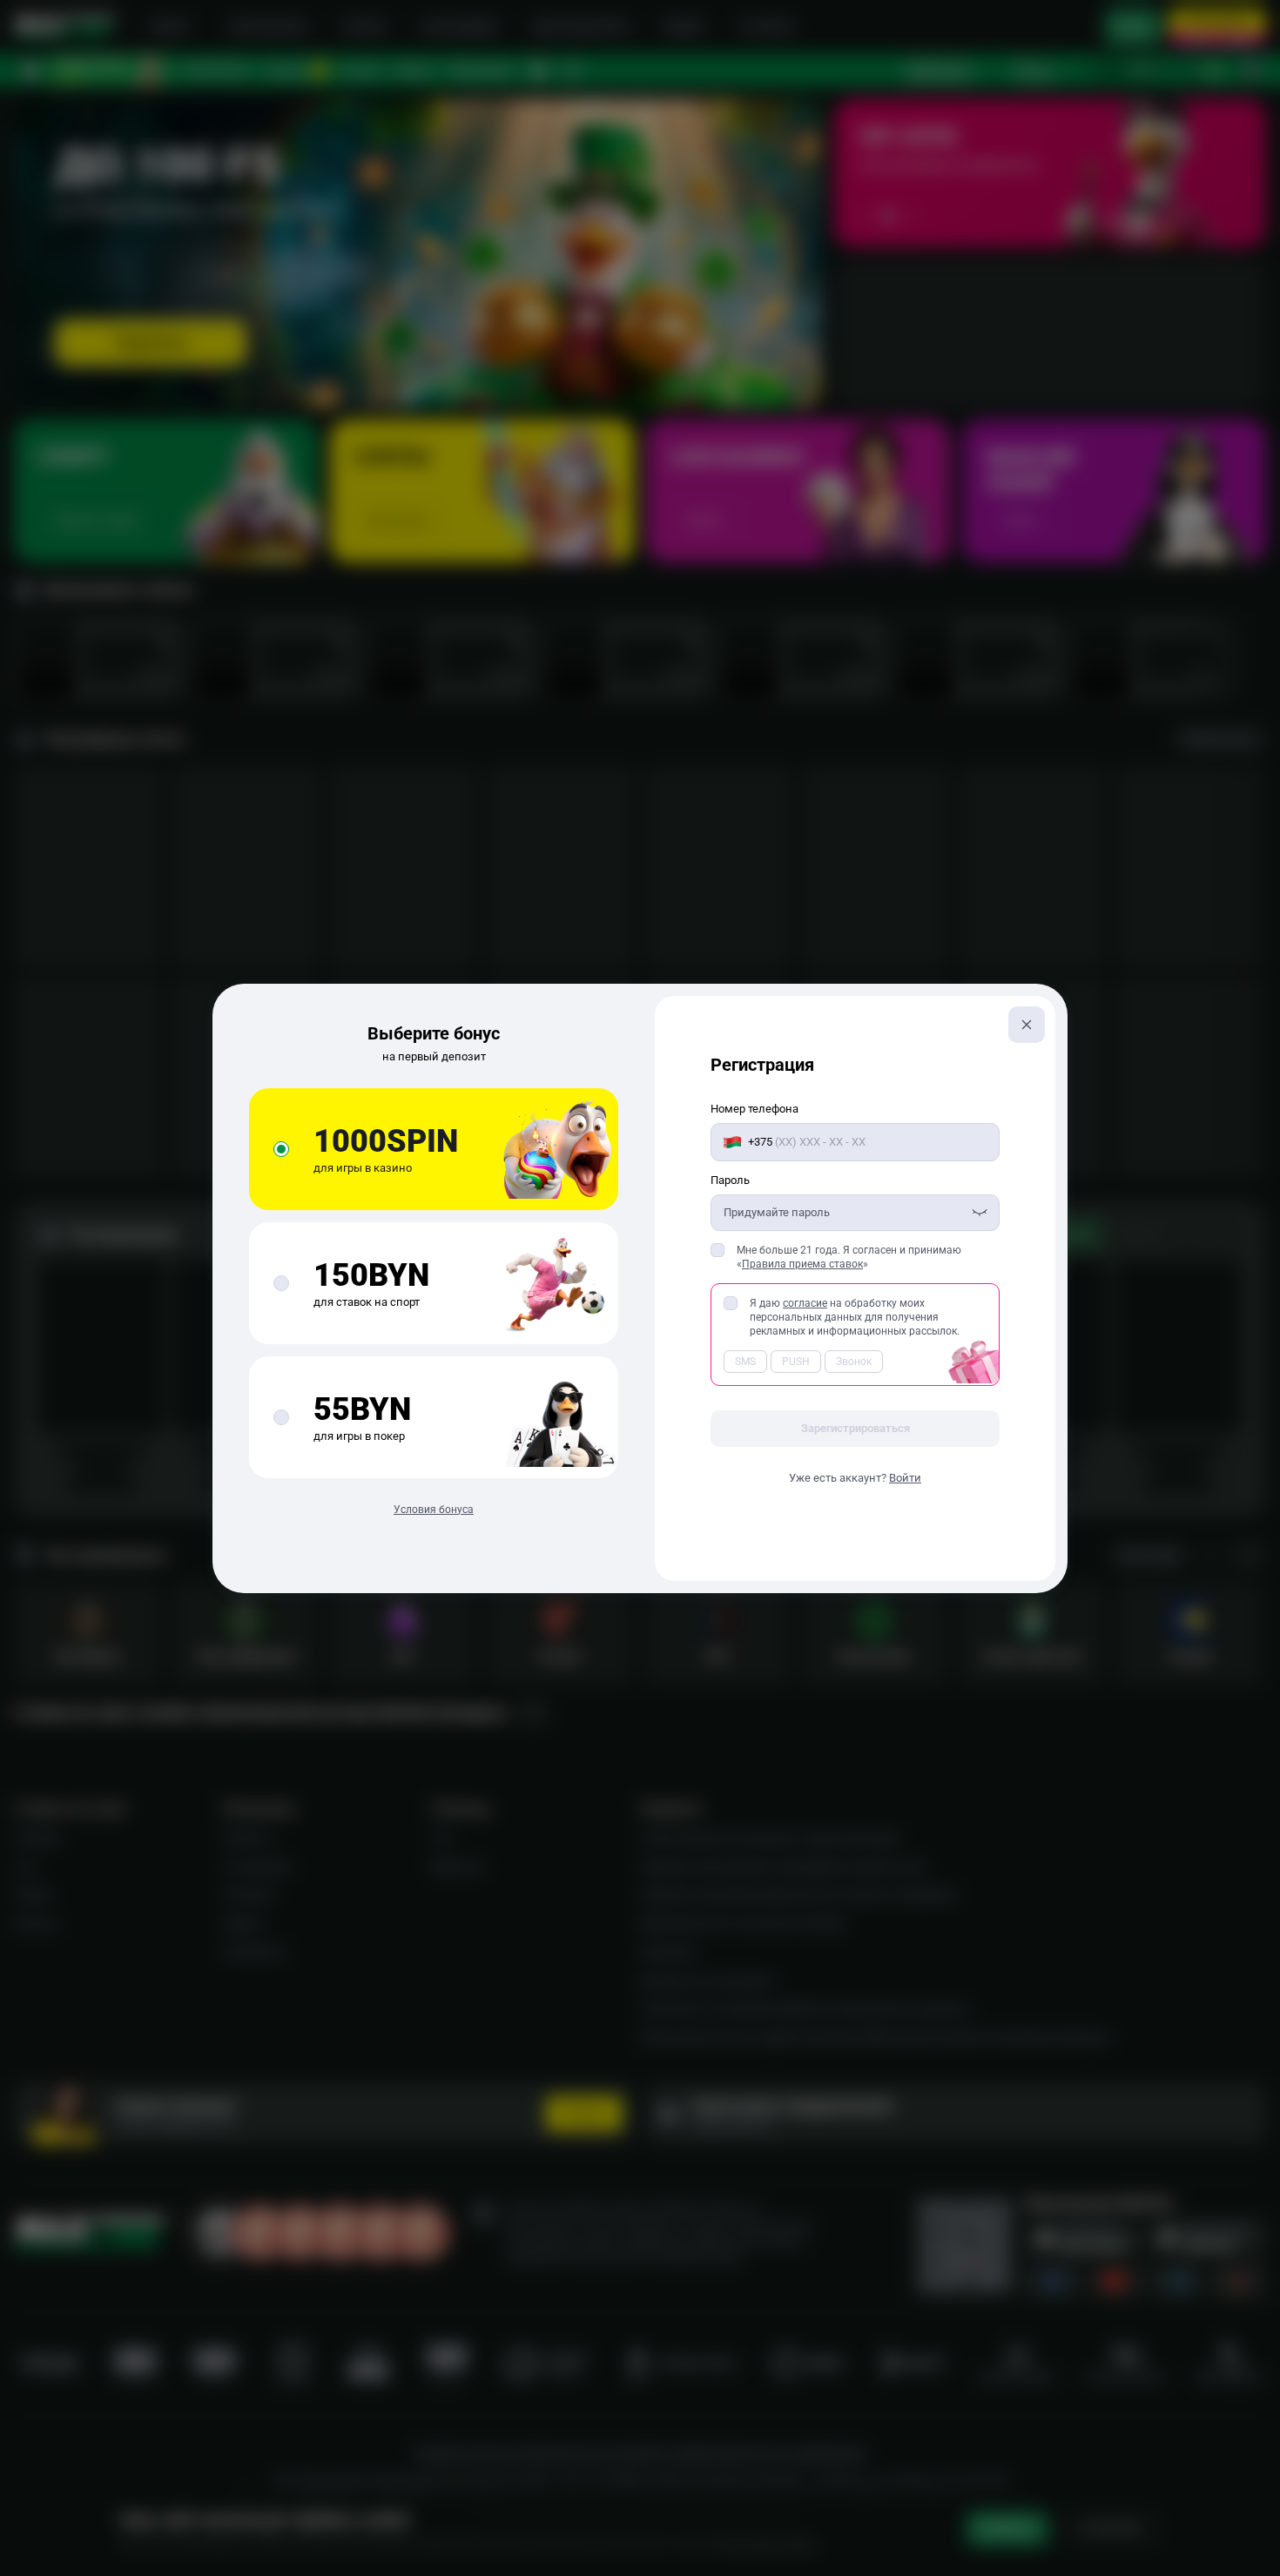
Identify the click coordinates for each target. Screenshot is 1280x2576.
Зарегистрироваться (856, 1428)
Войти (905, 1478)
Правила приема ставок (802, 1264)
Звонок (854, 1362)
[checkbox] (717, 1250)
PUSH (796, 1362)
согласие (805, 1303)
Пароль (730, 1180)
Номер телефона (755, 1109)
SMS (745, 1362)
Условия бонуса (434, 1510)
